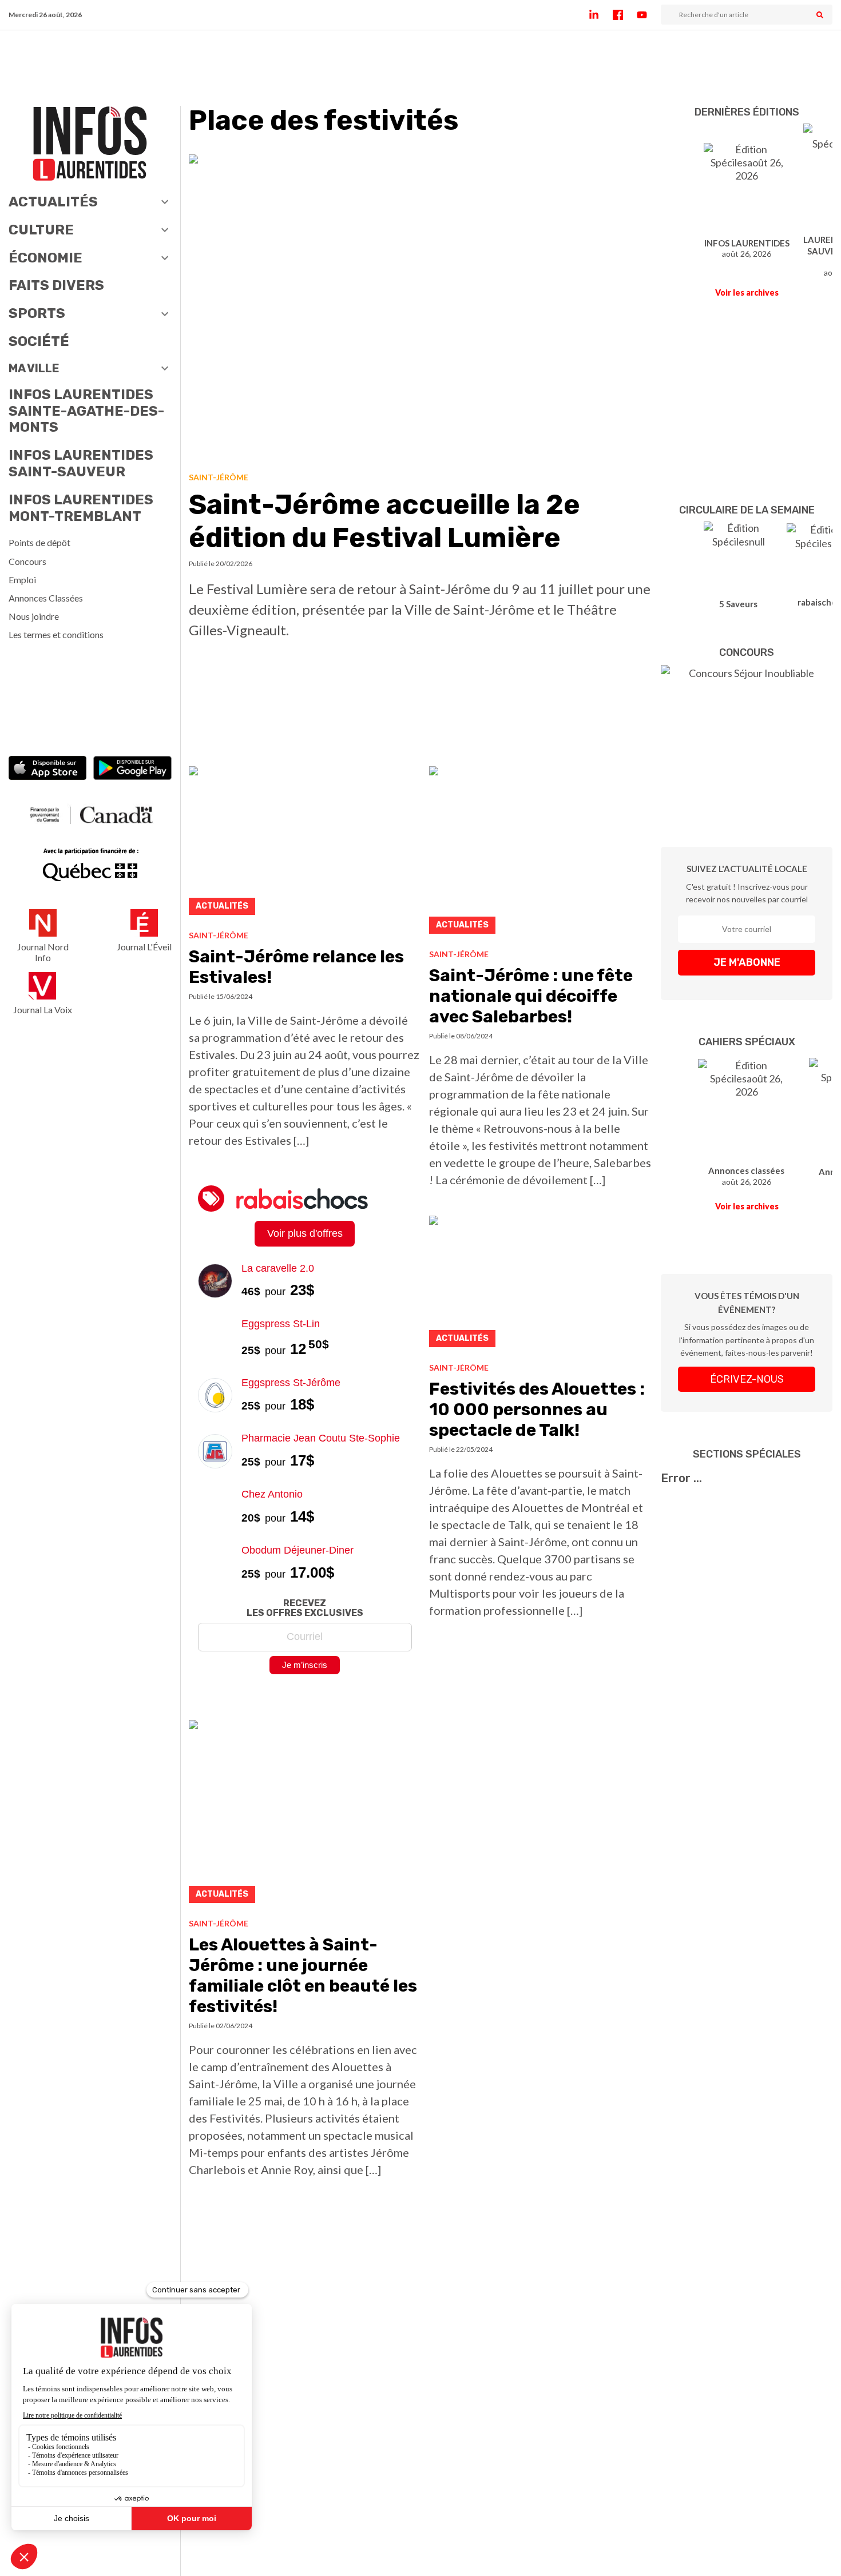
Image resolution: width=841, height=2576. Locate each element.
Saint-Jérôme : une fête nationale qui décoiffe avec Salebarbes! (531, 996)
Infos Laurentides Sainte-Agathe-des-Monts (86, 411)
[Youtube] (649, 15)
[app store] (48, 769)
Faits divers (56, 285)
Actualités (53, 202)
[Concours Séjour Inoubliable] (747, 739)
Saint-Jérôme (219, 477)
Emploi (22, 580)
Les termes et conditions (56, 634)
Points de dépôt (39, 542)
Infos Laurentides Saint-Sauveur (81, 463)
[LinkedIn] (601, 15)
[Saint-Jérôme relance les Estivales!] (305, 844)
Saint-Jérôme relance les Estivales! (296, 967)
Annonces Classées (46, 598)
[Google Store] (132, 769)
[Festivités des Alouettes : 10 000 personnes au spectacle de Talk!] (541, 1285)
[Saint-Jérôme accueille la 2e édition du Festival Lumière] (420, 309)
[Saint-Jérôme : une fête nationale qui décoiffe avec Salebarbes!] (541, 853)
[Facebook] (625, 15)
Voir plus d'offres (305, 1233)
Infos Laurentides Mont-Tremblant (81, 508)
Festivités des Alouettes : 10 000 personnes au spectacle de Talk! (537, 1410)
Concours (27, 561)
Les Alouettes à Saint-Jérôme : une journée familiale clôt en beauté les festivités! (303, 1976)
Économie (45, 258)
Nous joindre (34, 616)
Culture (41, 230)
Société (39, 341)
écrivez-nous (747, 1379)
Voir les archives (747, 292)
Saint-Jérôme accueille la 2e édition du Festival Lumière (384, 521)
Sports (37, 313)
